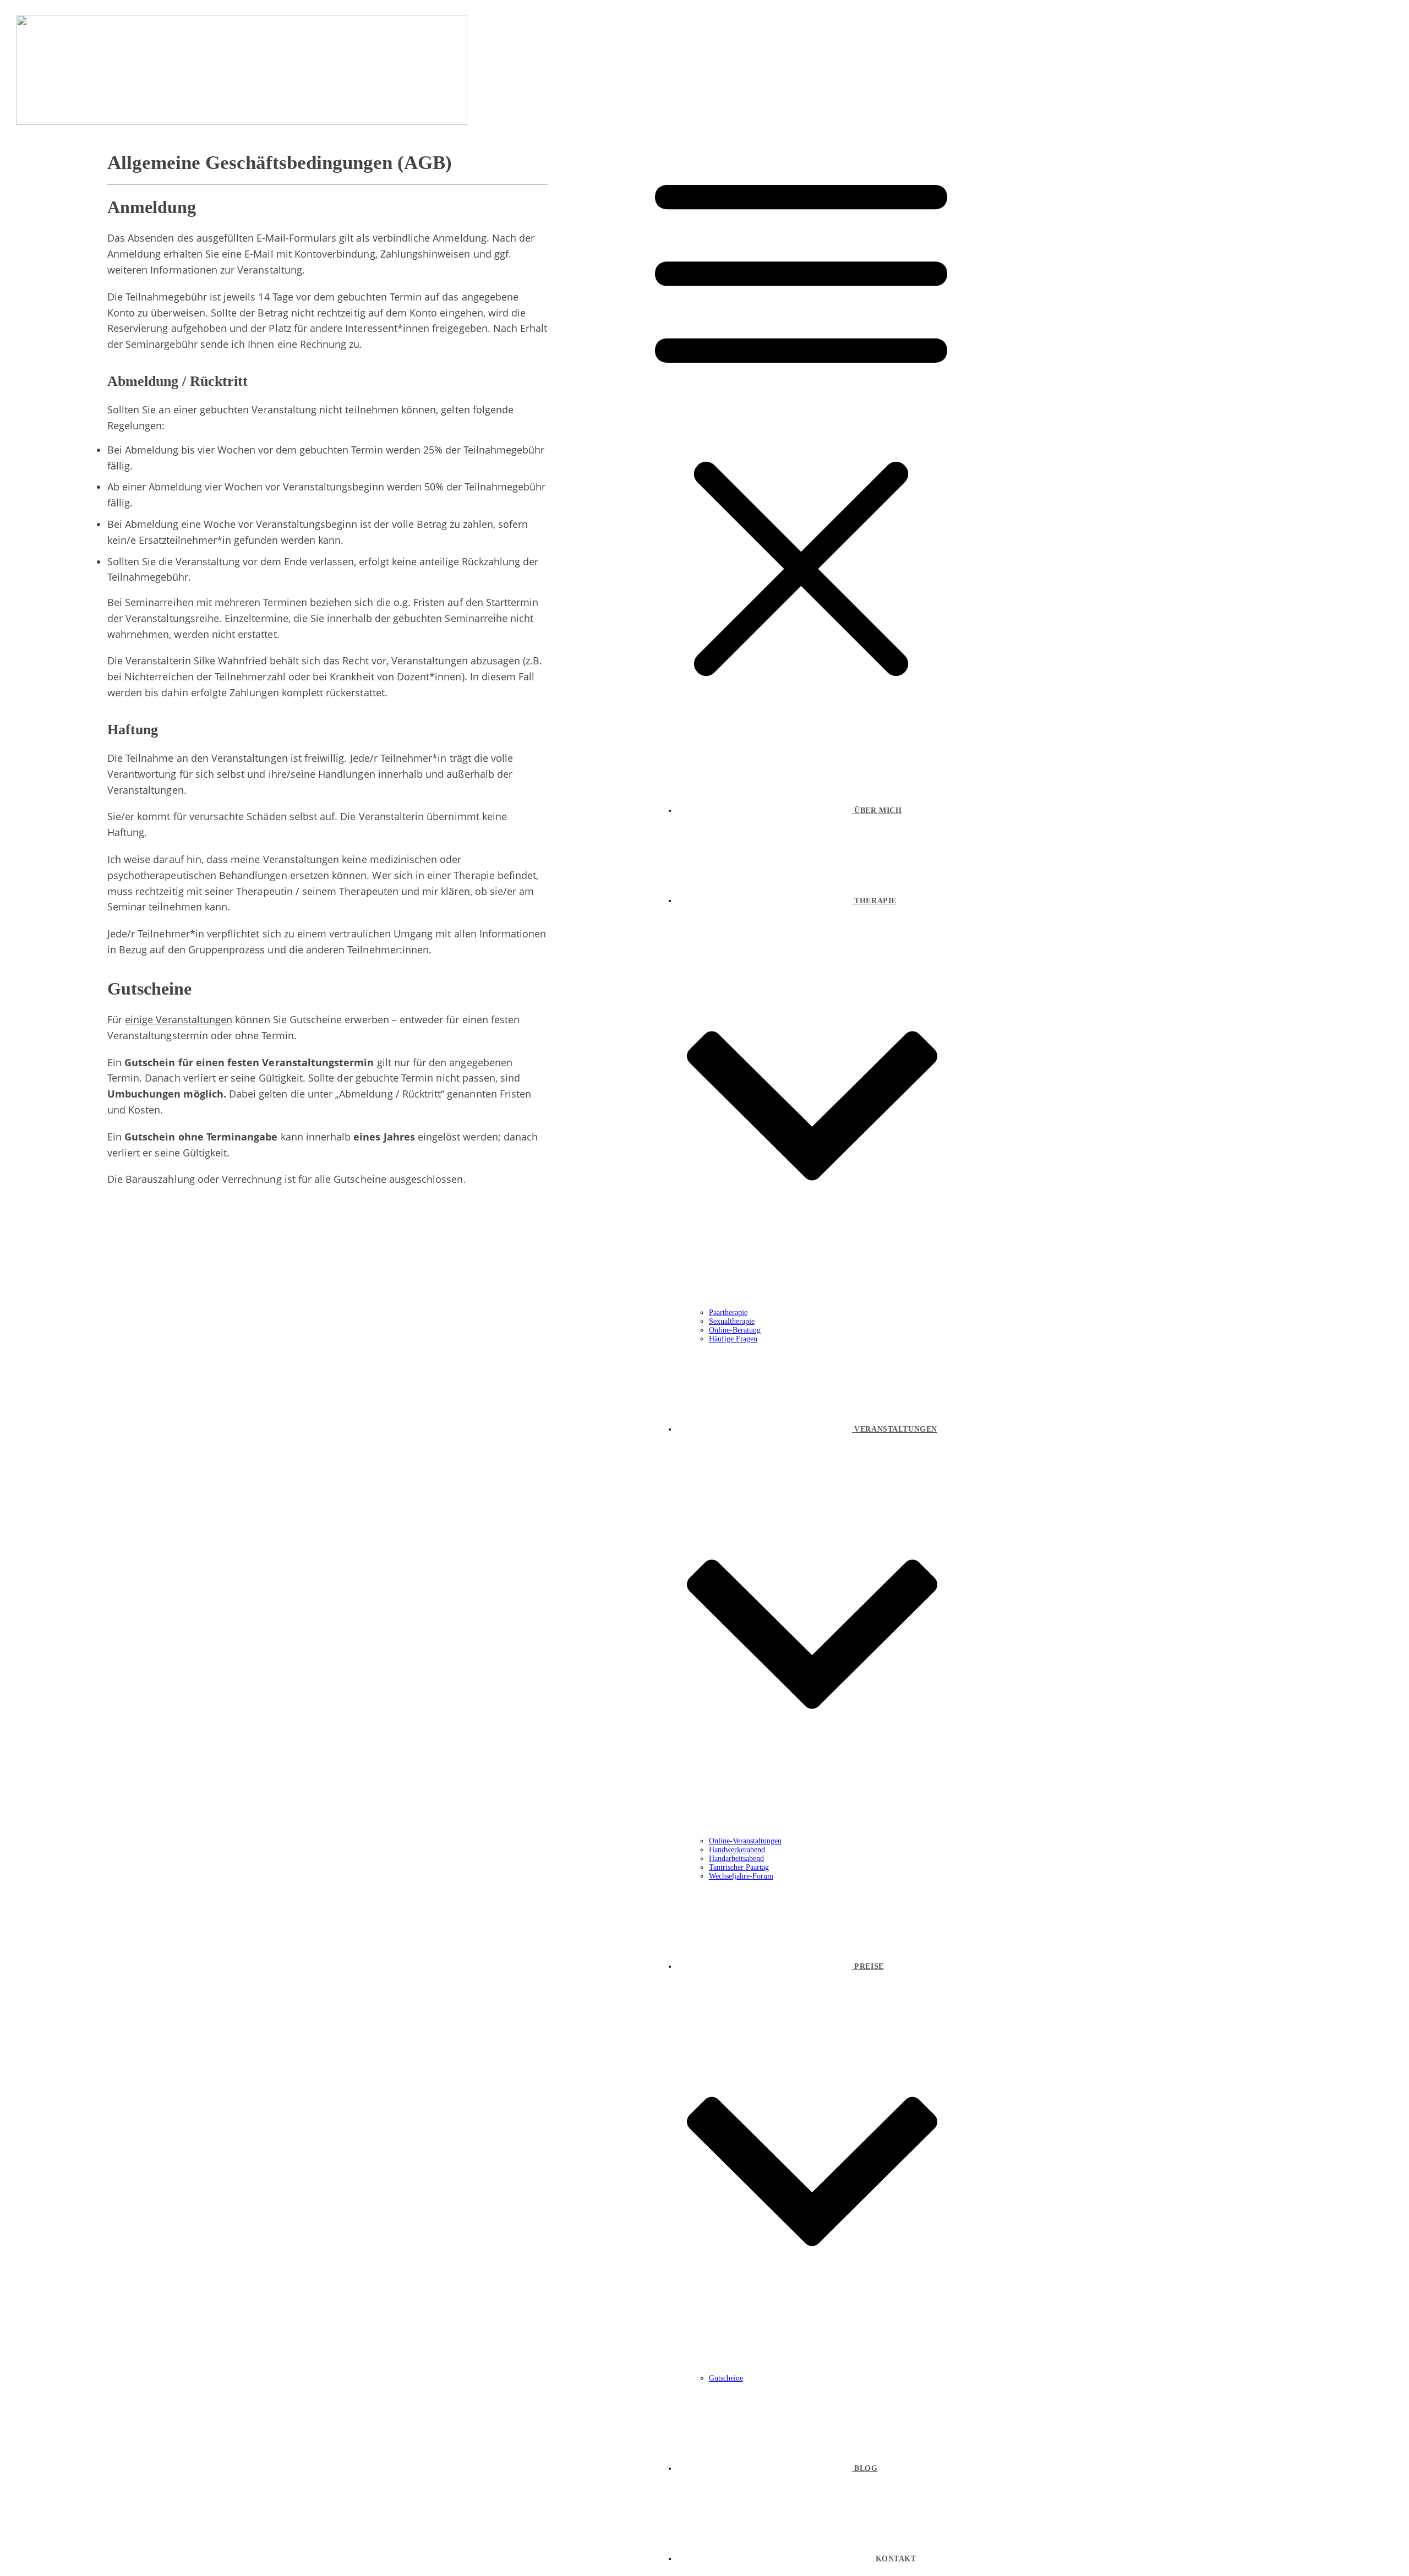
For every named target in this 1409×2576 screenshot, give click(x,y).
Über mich (394, 1503)
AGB (382, 1624)
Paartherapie (398, 1383)
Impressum (395, 1654)
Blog (382, 1563)
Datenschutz (398, 1639)
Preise (386, 1518)
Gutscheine (395, 1457)
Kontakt (389, 1533)
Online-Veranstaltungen (418, 1442)
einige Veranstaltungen (179, 1019)
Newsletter (394, 1578)
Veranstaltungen (405, 1427)
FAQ (382, 1548)
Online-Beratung (405, 1412)
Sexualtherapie (402, 1398)
